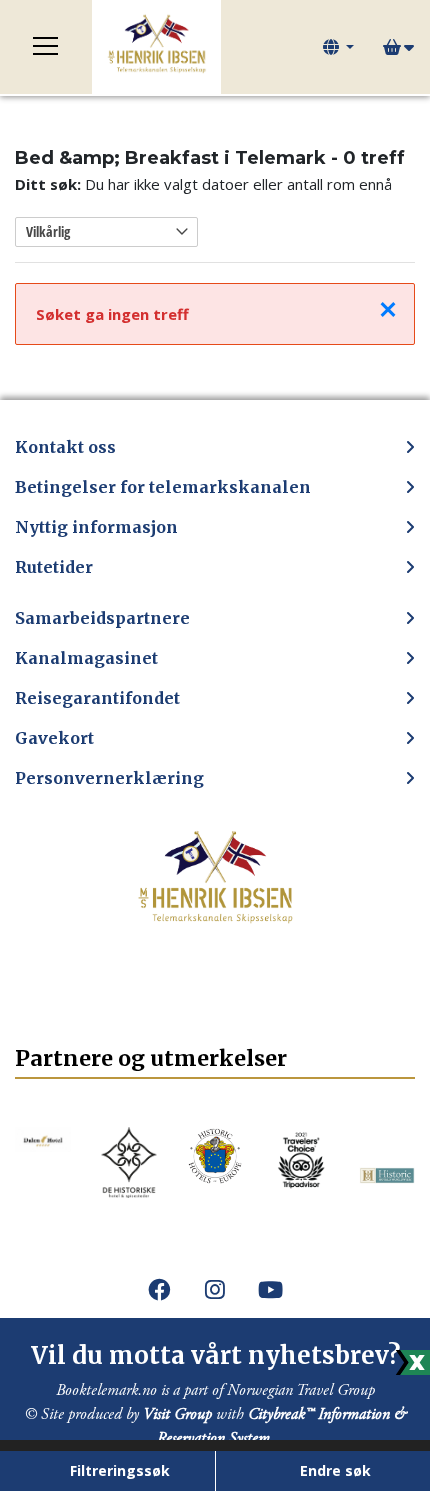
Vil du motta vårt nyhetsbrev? (215, 1355)
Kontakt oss (65, 447)
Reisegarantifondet (97, 698)
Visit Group (177, 1414)
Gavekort (54, 738)
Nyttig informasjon (96, 527)
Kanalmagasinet (86, 658)
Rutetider (54, 567)
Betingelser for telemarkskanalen (163, 487)
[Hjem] (156, 47)
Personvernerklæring (109, 778)
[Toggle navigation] (46, 47)
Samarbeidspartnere (102, 618)
